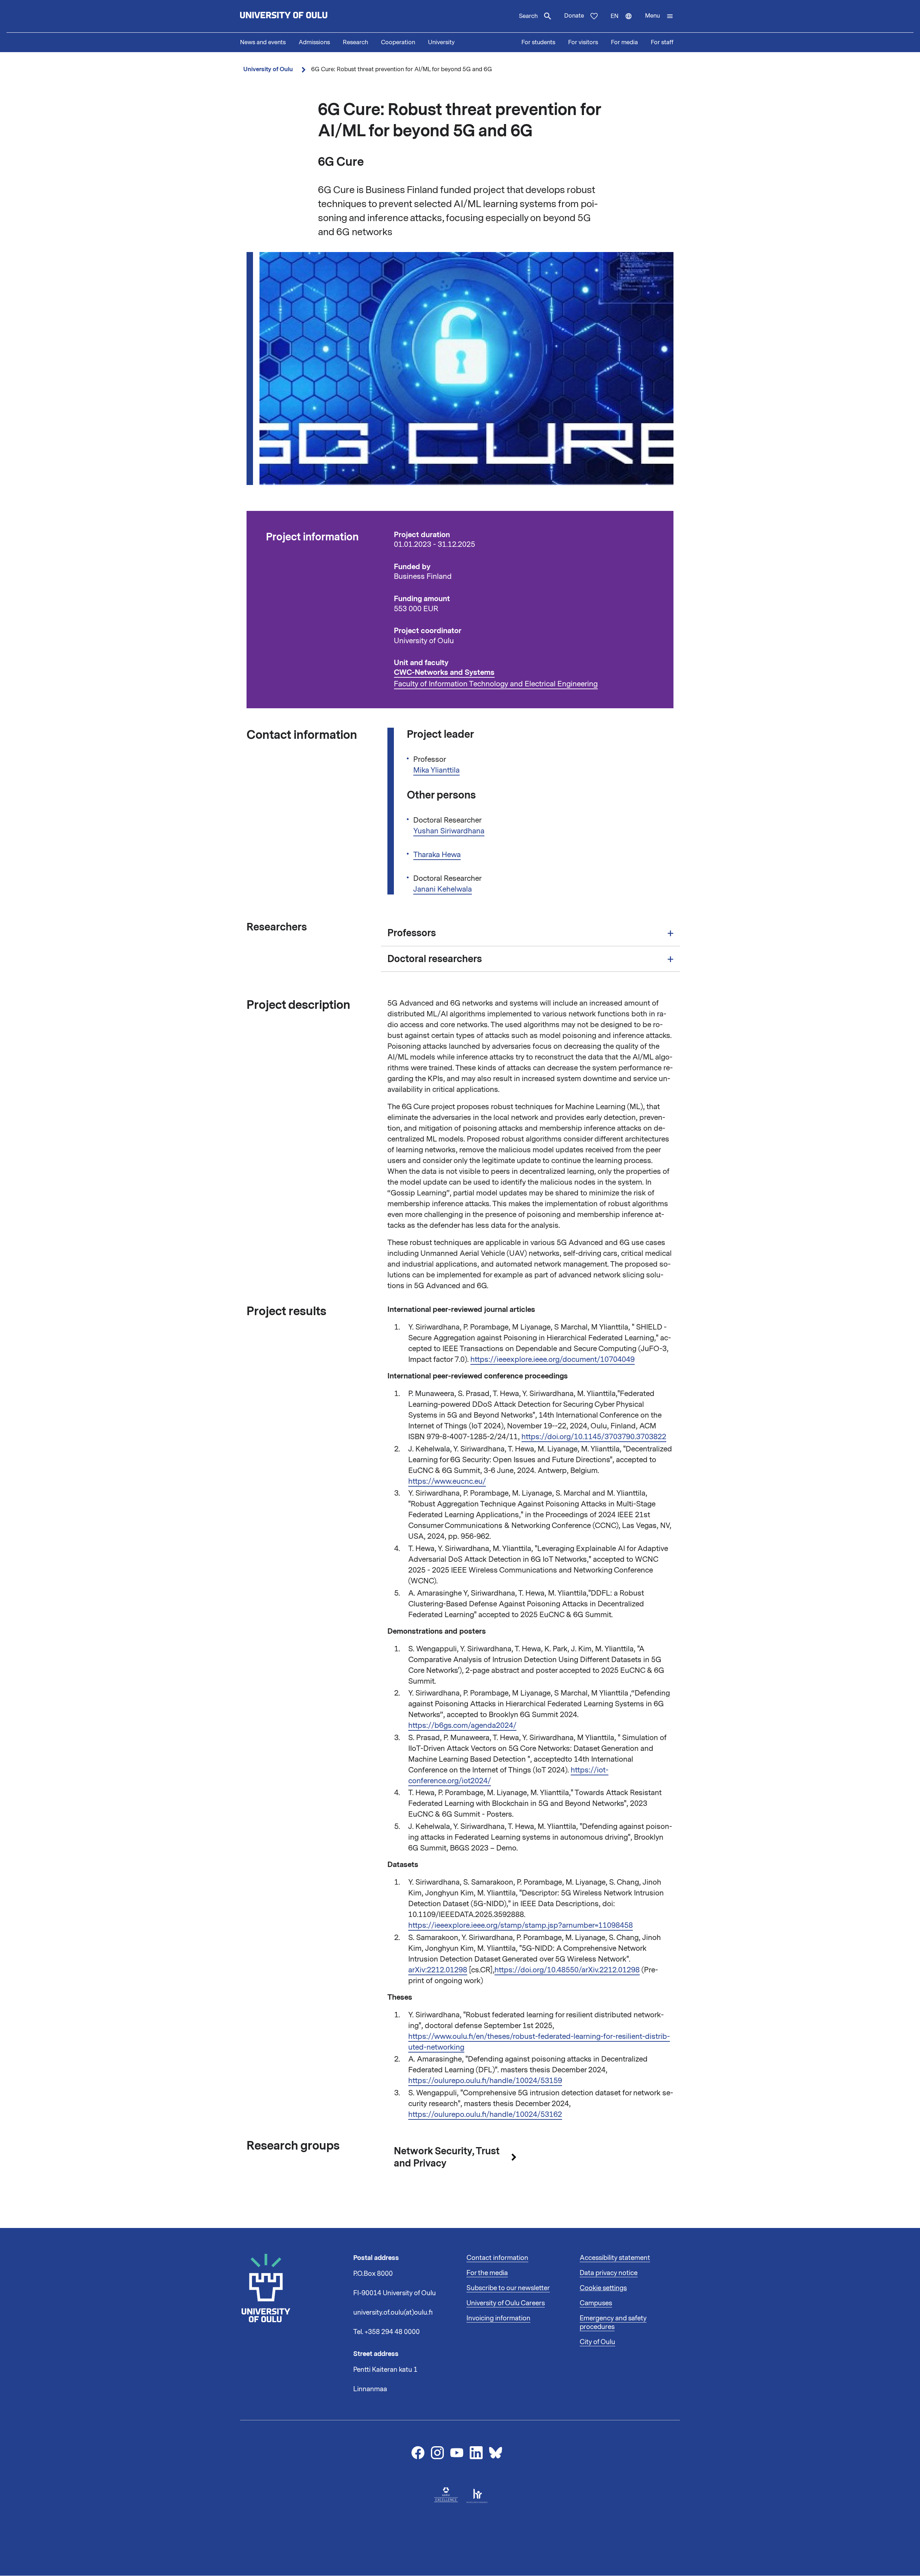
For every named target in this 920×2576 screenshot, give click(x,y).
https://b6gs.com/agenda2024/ (462, 1725)
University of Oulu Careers (506, 2303)
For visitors (583, 42)
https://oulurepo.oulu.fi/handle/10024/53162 (485, 2114)
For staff (662, 42)
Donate (574, 16)
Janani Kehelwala (443, 889)
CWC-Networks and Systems (444, 672)
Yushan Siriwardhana (449, 831)
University (441, 42)
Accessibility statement (615, 2258)
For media (624, 42)
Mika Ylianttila (436, 770)
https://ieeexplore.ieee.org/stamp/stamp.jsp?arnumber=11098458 (521, 1925)
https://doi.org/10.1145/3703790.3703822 (594, 1437)
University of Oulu (268, 69)
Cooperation (398, 42)
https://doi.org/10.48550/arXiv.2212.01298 (567, 1970)
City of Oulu (597, 2342)
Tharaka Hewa (437, 855)
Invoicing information (498, 2318)
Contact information (497, 2258)
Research (355, 42)
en (625, 22)
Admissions (314, 42)
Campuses (596, 2303)
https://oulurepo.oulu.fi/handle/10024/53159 (485, 2081)
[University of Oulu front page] (300, 16)
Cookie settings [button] (603, 2288)
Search (528, 16)
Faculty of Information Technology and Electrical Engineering (496, 684)
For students (538, 42)
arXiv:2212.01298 (438, 1970)
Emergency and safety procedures (613, 2323)
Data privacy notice (609, 2273)
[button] (659, 16)
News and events (263, 42)
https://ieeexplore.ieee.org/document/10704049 (553, 1359)
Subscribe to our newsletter (508, 2288)
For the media (487, 2273)
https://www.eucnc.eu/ (447, 1481)
